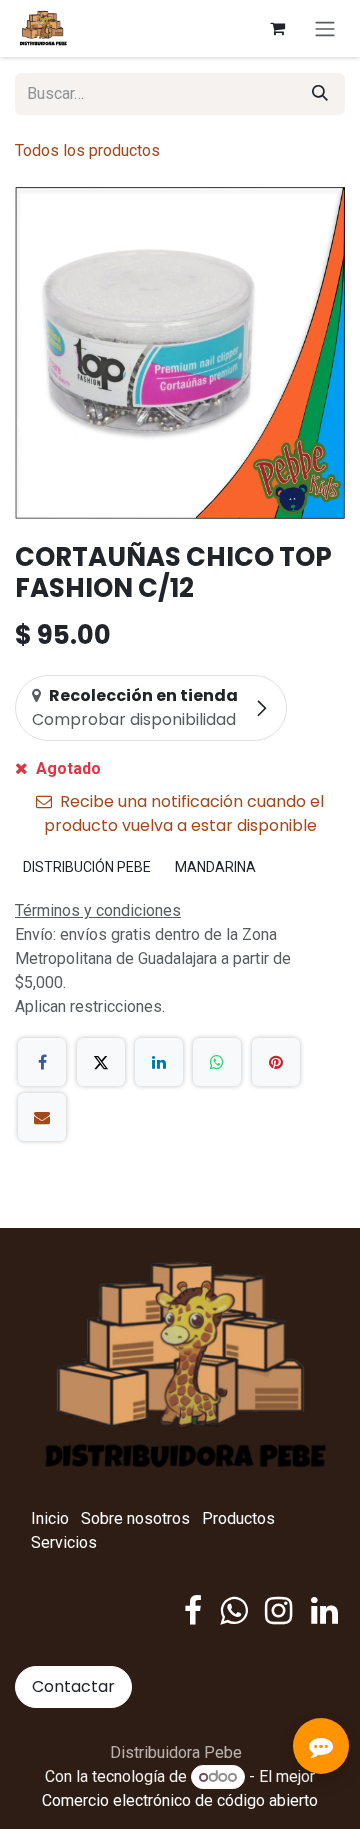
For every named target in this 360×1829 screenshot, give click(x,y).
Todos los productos (87, 150)
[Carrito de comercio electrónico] (277, 28)
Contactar (73, 1686)
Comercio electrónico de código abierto (180, 1800)
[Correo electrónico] (42, 1117)
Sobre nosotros (135, 1518)
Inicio (50, 1518)
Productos (238, 1518)
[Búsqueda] (320, 94)
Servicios (64, 1542)
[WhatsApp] (217, 1062)
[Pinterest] (276, 1062)
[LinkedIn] (159, 1062)
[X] (101, 1062)
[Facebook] (42, 1062)
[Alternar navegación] (325, 28)
